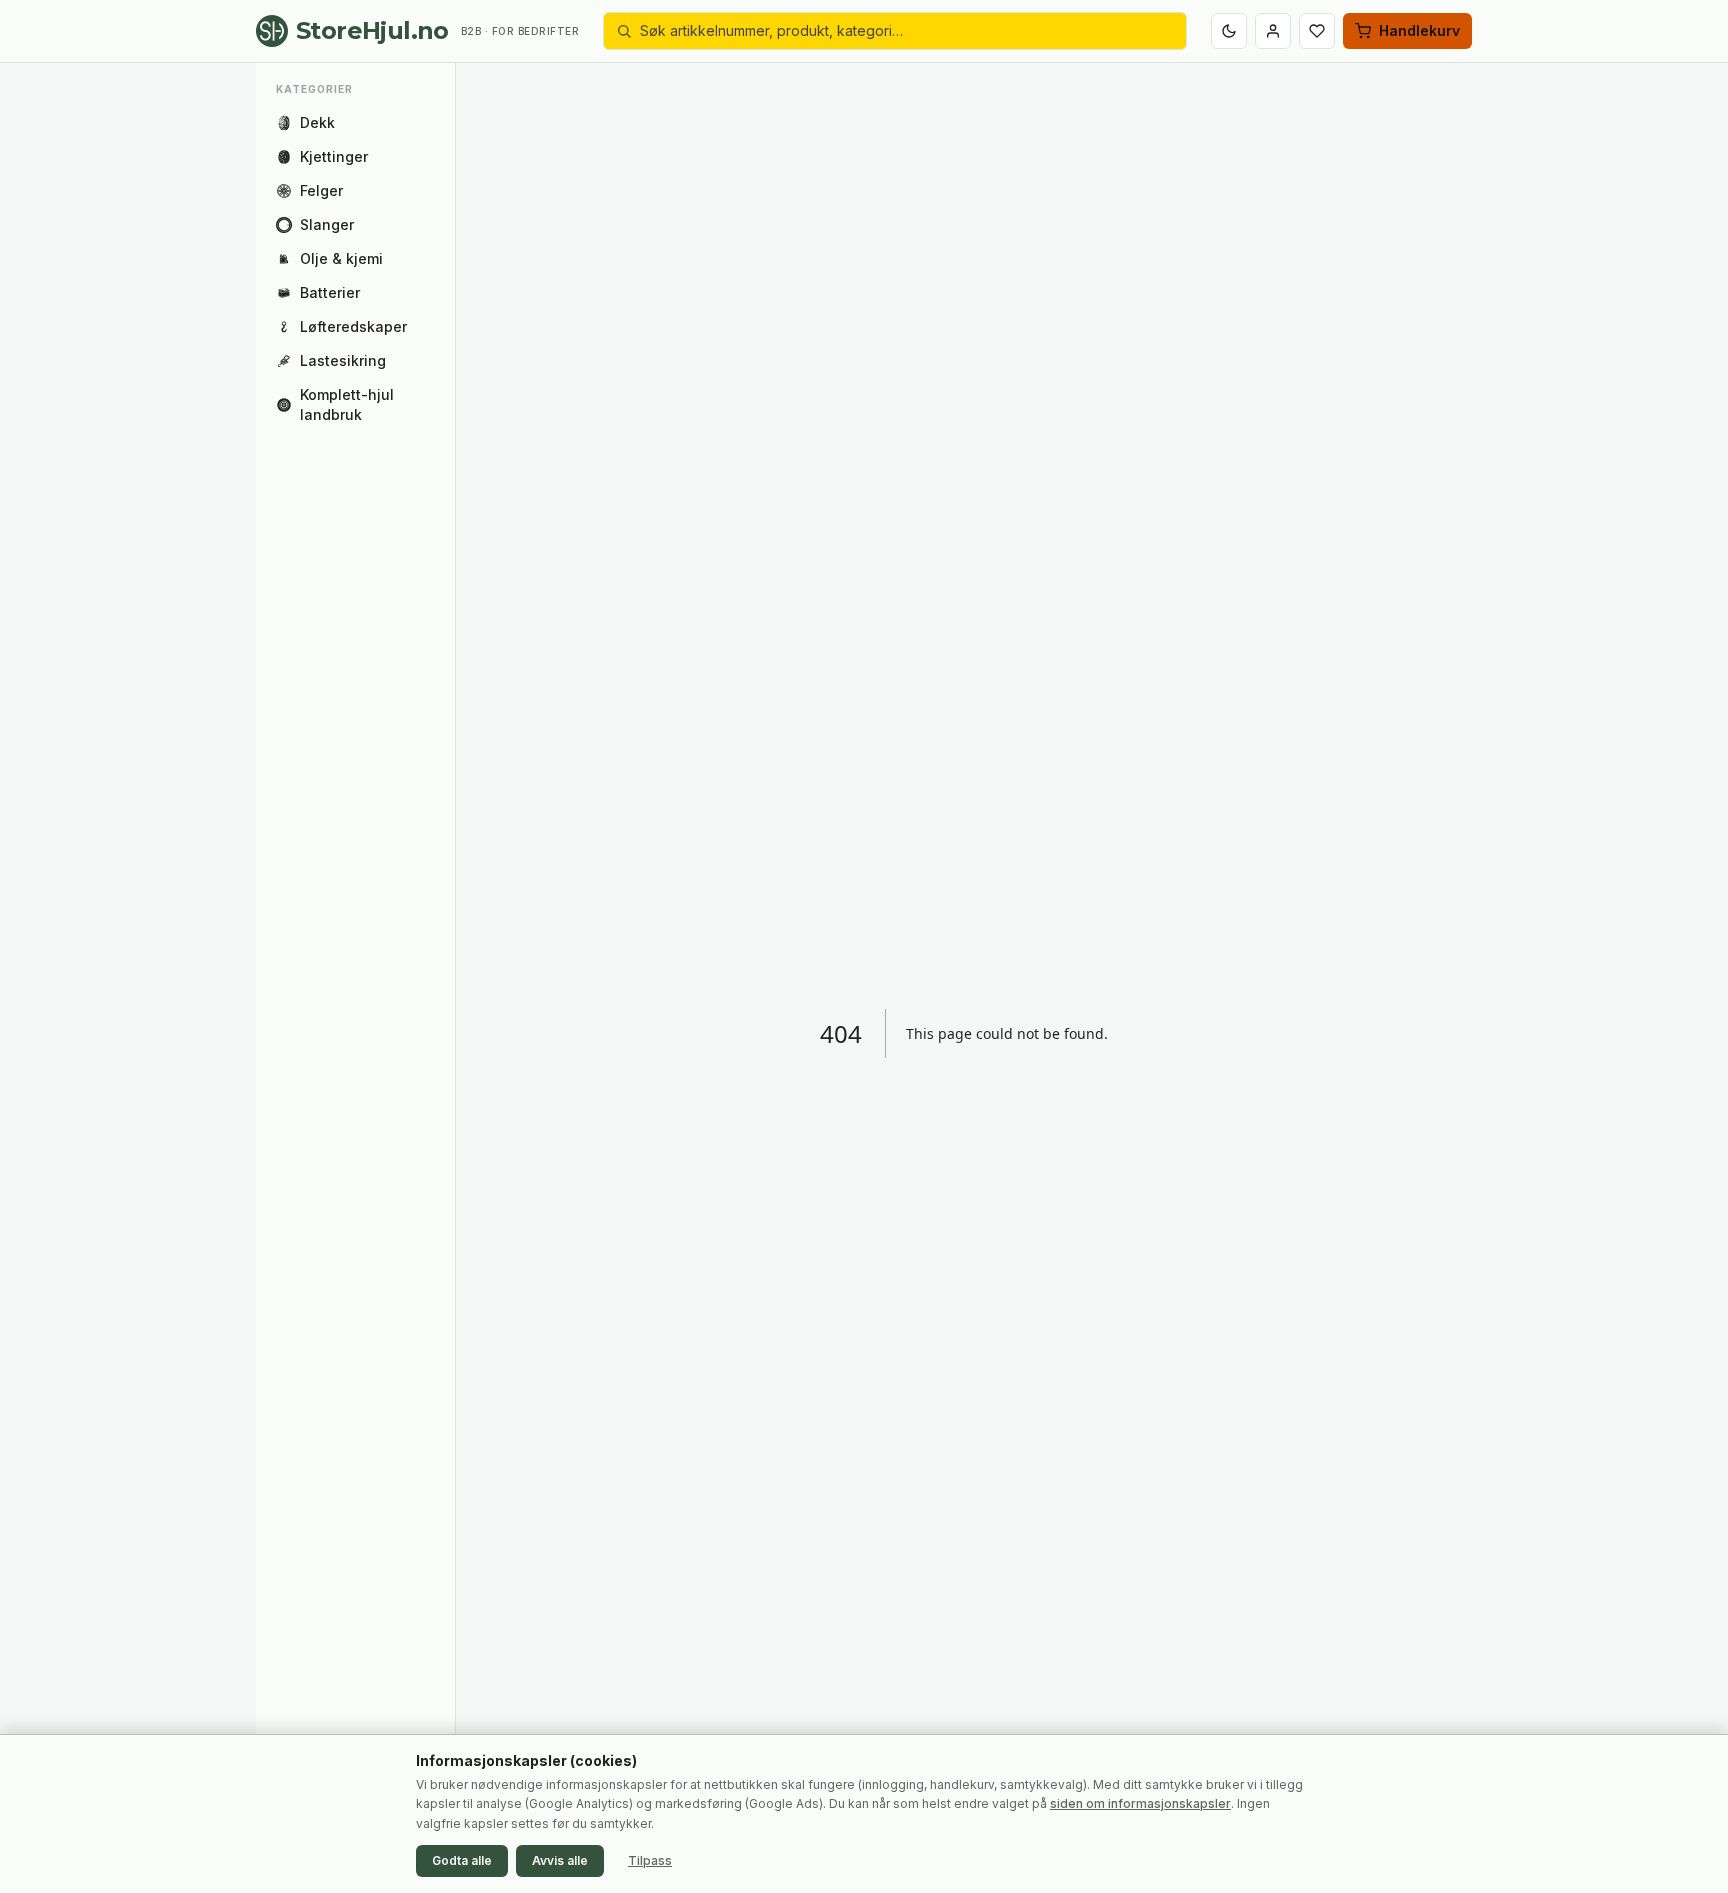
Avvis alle (560, 1860)
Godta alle (462, 1860)
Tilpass (650, 1860)
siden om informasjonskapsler (1140, 1803)
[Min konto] (1273, 31)
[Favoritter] (1317, 31)
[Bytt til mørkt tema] (1229, 31)
